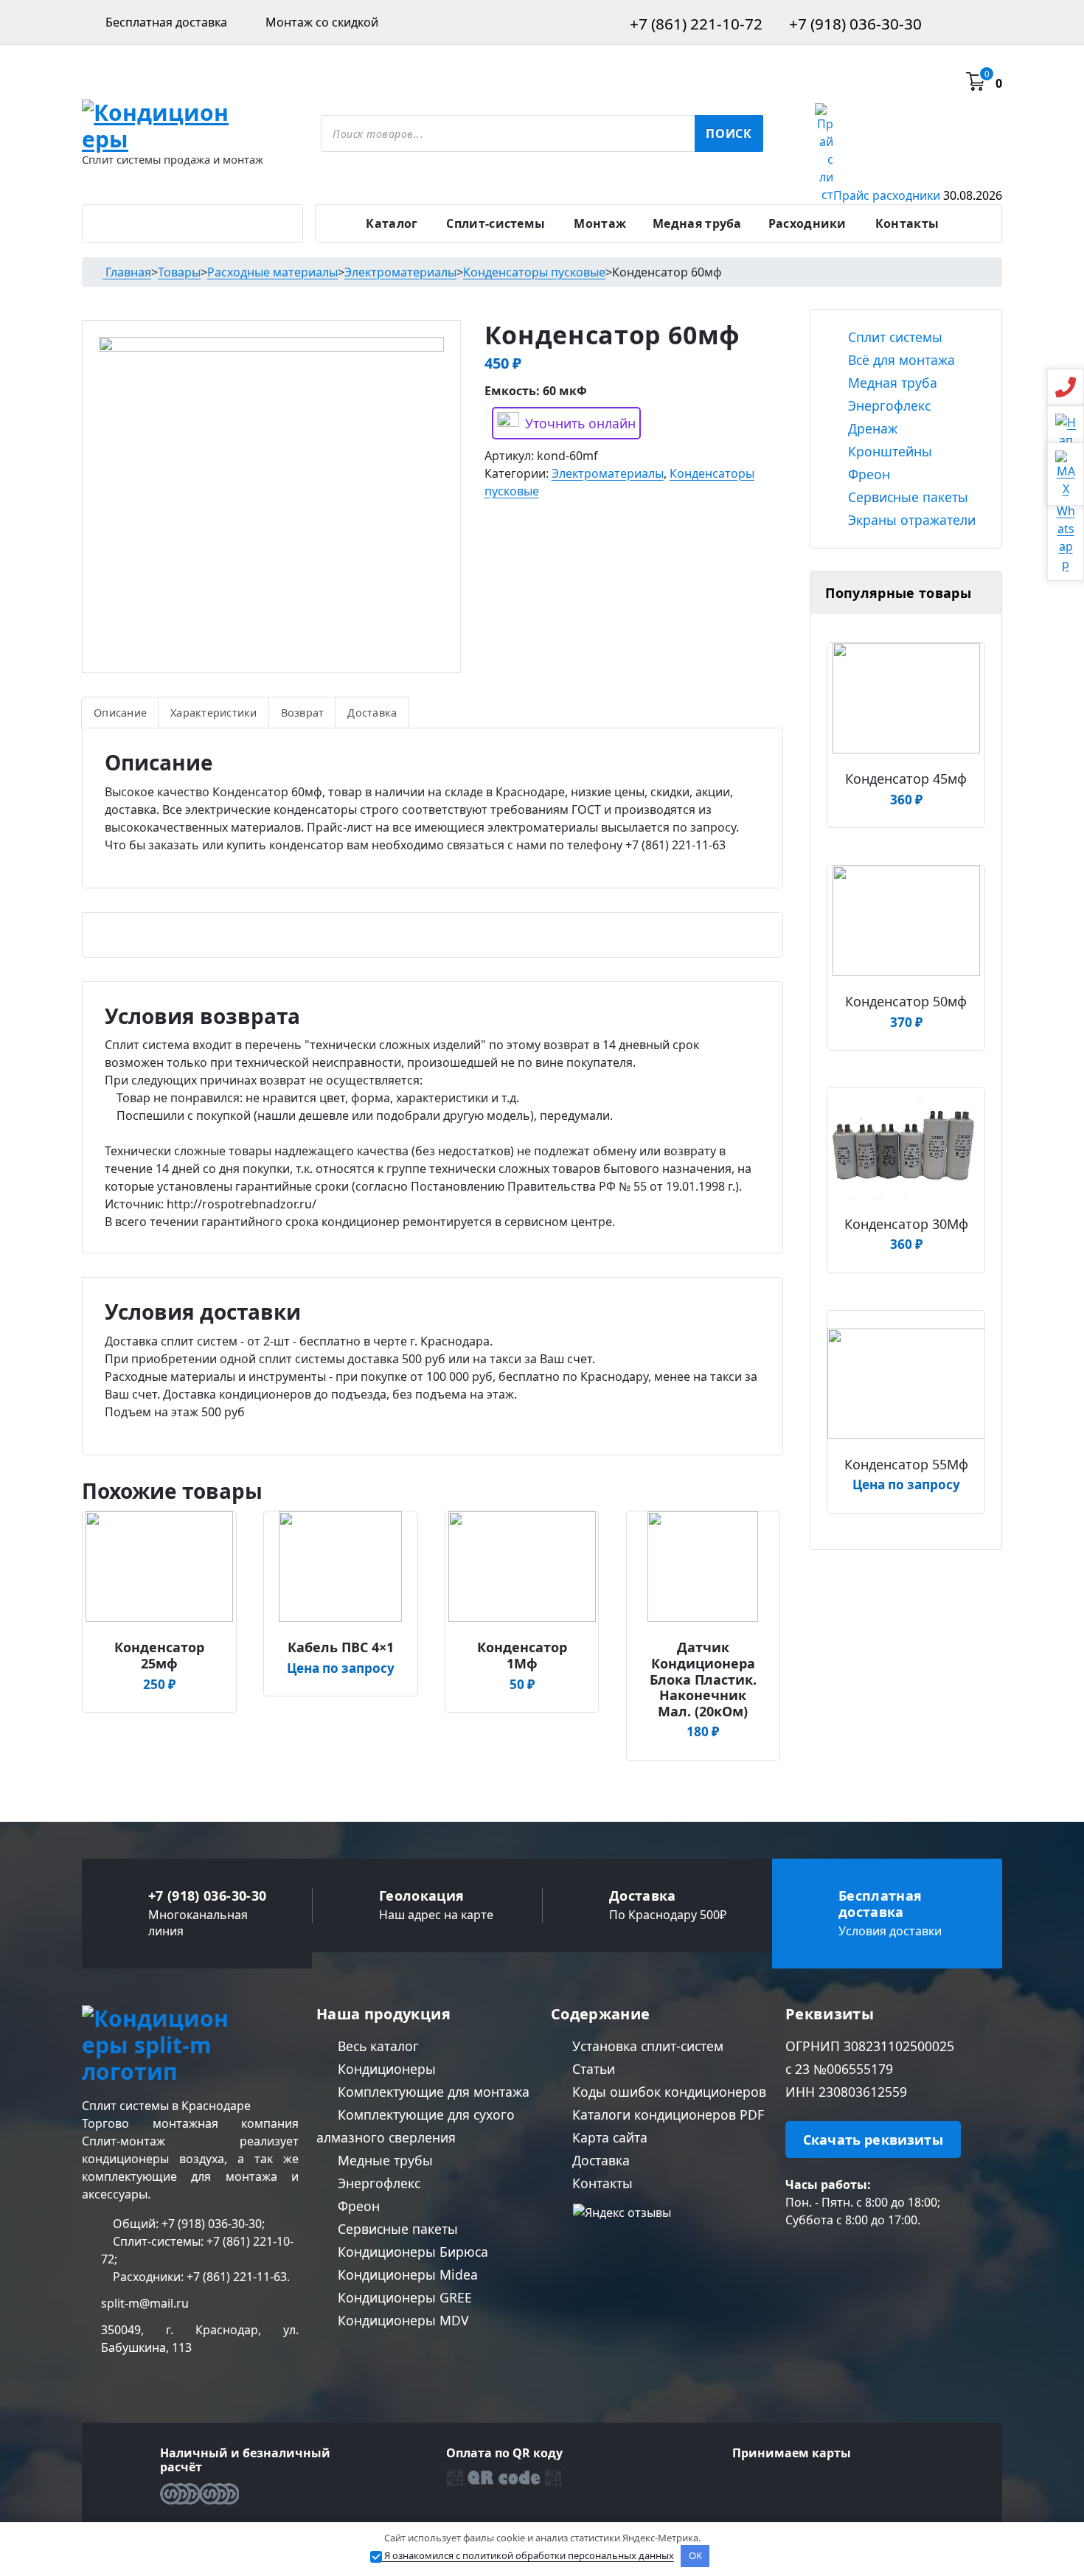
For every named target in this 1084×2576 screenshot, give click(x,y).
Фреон (867, 474)
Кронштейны (888, 451)
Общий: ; (187, 2224)
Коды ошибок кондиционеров (667, 2092)
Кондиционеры (385, 2069)
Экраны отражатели (910, 520)
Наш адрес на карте (436, 1915)
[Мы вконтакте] (792, 2257)
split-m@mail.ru (145, 2303)
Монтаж (600, 223)
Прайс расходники (918, 195)
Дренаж (871, 428)
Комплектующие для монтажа (432, 2092)
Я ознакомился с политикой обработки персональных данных (528, 2555)
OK (695, 2555)
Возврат (303, 713)
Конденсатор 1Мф (522, 1656)
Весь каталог (376, 2046)
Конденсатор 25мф (159, 1656)
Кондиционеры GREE (403, 2297)
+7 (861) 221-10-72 (694, 24)
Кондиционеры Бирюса (411, 2252)
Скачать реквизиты (873, 2140)
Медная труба (697, 223)
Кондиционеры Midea (406, 2274)
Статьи (592, 2069)
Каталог (392, 223)
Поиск (729, 133)
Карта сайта (608, 2137)
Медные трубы (383, 2160)
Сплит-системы (496, 223)
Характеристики (214, 713)
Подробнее (164, 1642)
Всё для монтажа (900, 360)
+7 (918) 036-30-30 (854, 24)
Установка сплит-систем (646, 2046)
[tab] (120, 712)
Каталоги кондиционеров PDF (666, 2114)
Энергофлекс (887, 405)
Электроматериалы (608, 473)
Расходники (807, 223)
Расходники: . (200, 2277)
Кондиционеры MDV (402, 2320)
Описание (120, 713)
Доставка (372, 713)
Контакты (907, 223)
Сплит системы (893, 337)
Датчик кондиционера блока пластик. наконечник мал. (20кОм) (703, 1679)
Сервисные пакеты (906, 497)
